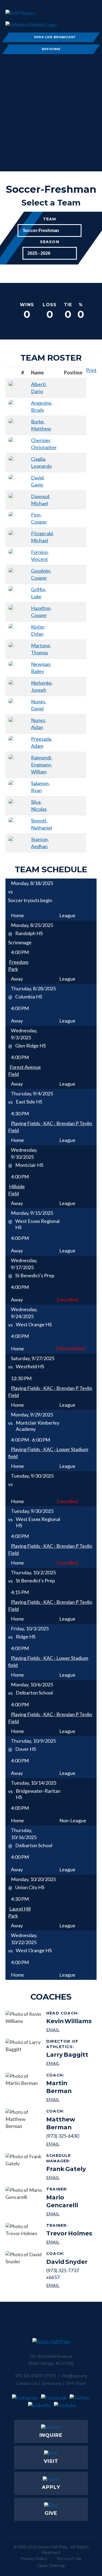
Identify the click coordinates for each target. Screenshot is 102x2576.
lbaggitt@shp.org (69, 2063)
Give (51, 2513)
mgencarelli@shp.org (69, 2214)
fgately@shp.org (69, 2177)
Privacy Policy (34, 2559)
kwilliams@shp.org (69, 2030)
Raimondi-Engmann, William (42, 765)
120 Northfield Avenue (51, 2356)
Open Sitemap (51, 2566)
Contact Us (27, 2384)
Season (50, 242)
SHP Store (76, 2384)
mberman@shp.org (69, 2099)
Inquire (51, 2435)
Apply (51, 2487)
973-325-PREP (29, 2376)
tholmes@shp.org (69, 2242)
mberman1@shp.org (69, 2144)
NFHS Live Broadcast (55, 37)
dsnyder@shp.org (69, 2285)
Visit (51, 2461)
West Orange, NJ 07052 (51, 2363)
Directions (52, 2384)
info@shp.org (74, 2376)
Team (50, 219)
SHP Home (51, 49)
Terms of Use (69, 2559)
